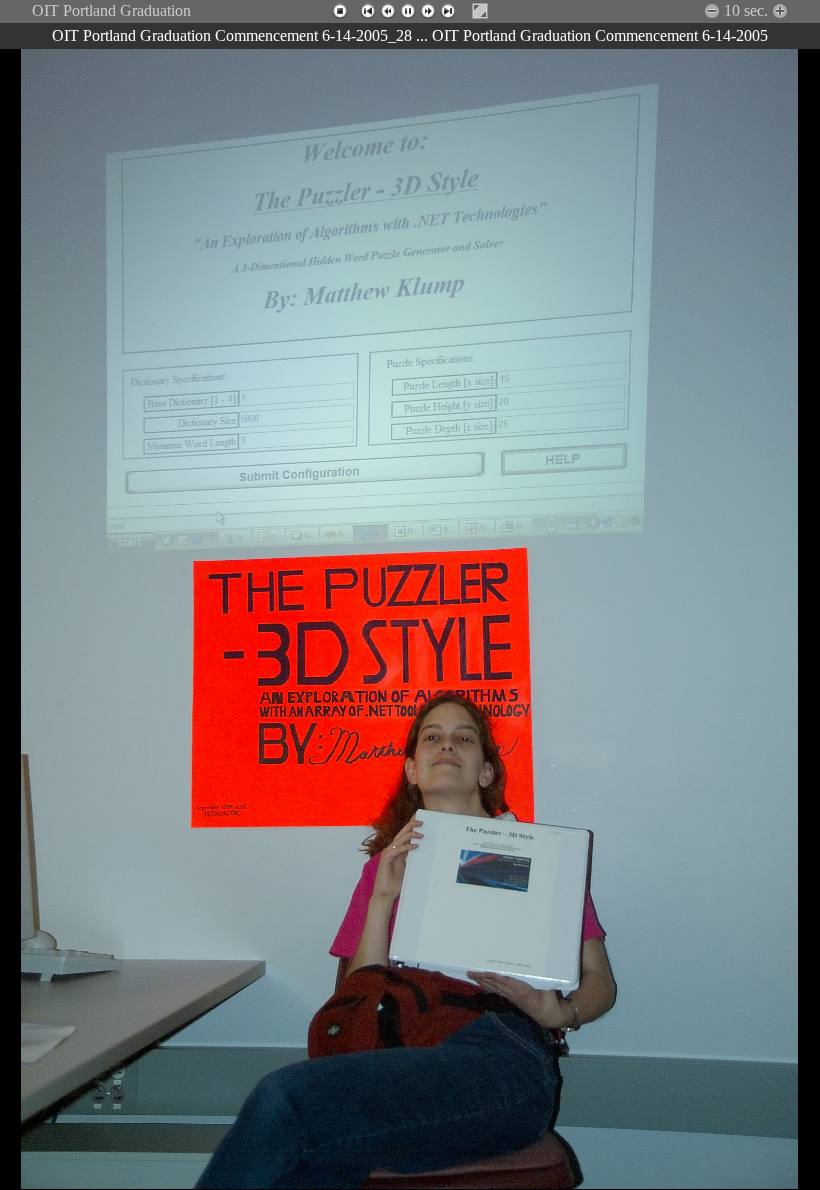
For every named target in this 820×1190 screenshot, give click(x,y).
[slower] (780, 11)
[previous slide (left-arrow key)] (388, 11)
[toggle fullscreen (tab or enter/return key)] (480, 11)
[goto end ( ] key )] (448, 11)
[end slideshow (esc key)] (340, 11)
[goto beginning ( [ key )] (368, 11)
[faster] (712, 11)
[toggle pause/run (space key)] (408, 11)
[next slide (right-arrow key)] (428, 11)
